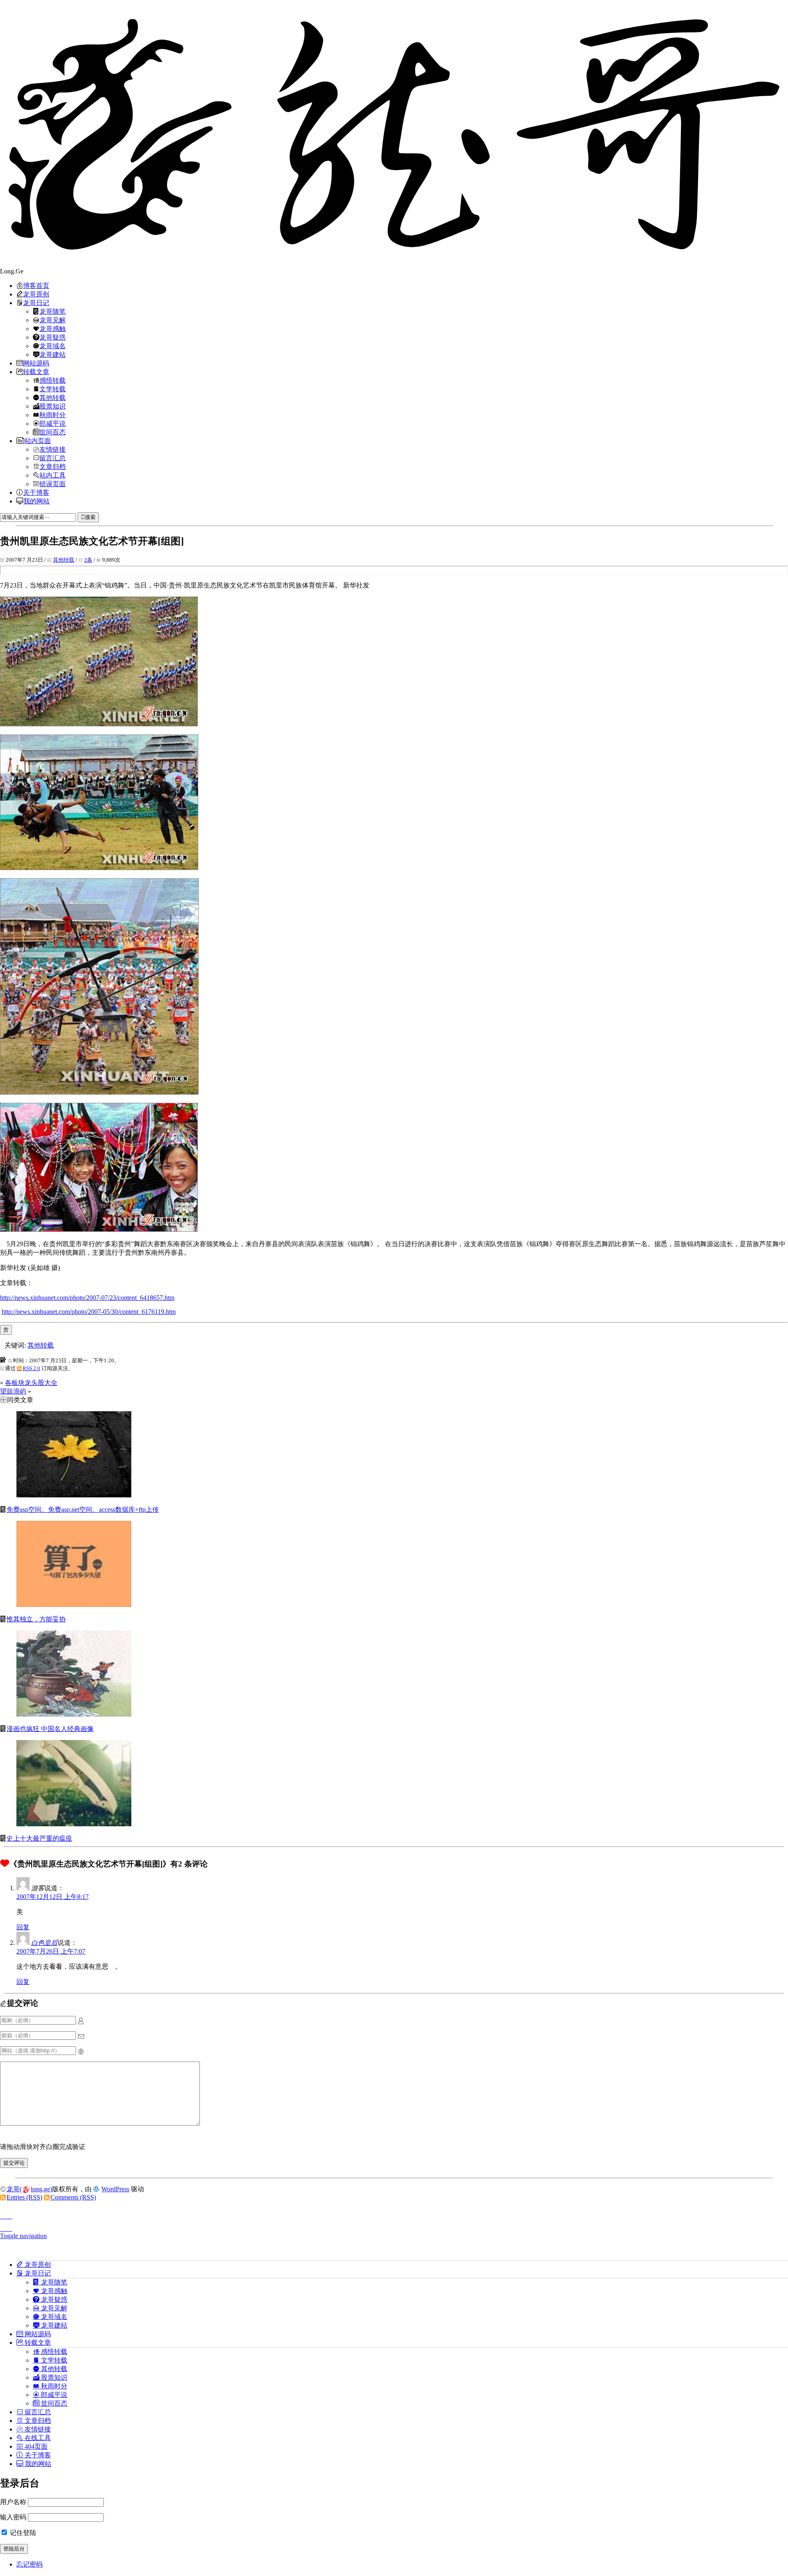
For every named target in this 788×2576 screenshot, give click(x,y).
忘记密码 (30, 2564)
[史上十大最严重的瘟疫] (74, 1824)
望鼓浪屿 (13, 1391)
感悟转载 (53, 380)
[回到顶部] (394, 2214)
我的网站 (37, 501)
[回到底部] (394, 2226)
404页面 (35, 2446)
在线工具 (37, 2438)
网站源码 (36, 363)
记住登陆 (22, 2533)
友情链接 (53, 449)
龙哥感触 (53, 328)
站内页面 (38, 441)
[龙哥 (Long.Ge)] (394, 134)
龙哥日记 (36, 303)
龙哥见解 (53, 320)
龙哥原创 (36, 294)
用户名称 (13, 2502)
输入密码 (13, 2517)
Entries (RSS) (24, 2197)
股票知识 (53, 406)
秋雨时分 (53, 415)
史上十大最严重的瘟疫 (39, 1838)
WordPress (115, 2189)
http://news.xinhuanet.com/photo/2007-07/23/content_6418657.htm (87, 1298)
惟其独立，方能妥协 (36, 1619)
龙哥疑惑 (53, 337)
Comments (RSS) (73, 2197)
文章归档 (53, 466)
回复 (23, 1927)
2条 (88, 560)
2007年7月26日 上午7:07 (51, 1951)
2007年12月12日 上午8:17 (53, 1897)
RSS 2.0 (31, 1368)
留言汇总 (53, 458)
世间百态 (53, 432)
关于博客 (36, 492)
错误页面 (53, 484)
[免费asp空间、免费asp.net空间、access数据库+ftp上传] (74, 1495)
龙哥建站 (53, 354)
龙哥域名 (53, 346)
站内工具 (53, 475)
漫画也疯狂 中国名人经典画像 (50, 1729)
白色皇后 (44, 1943)
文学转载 (53, 389)
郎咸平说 (53, 423)
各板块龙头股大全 (31, 1383)
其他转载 (53, 397)
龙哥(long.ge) (29, 2189)
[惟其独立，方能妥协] (74, 1605)
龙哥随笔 (53, 311)
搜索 (90, 517)
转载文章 (36, 372)
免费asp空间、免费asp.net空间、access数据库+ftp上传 (83, 1510)
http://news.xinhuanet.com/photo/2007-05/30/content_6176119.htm (89, 1312)
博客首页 (36, 285)
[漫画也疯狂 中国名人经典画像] (74, 1714)
